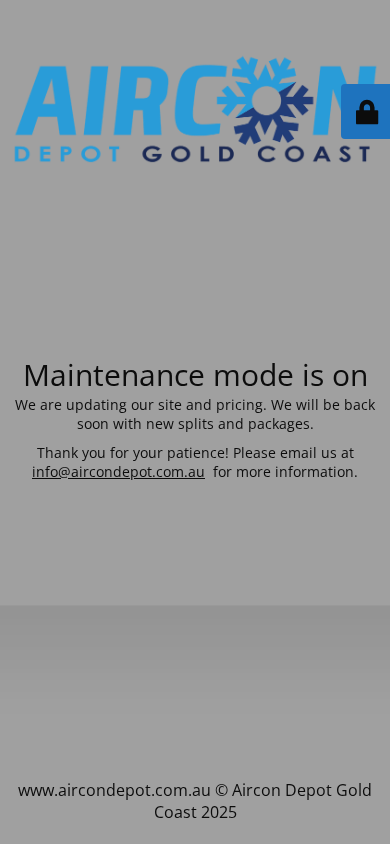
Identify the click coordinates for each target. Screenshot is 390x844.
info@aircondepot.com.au (118, 471)
